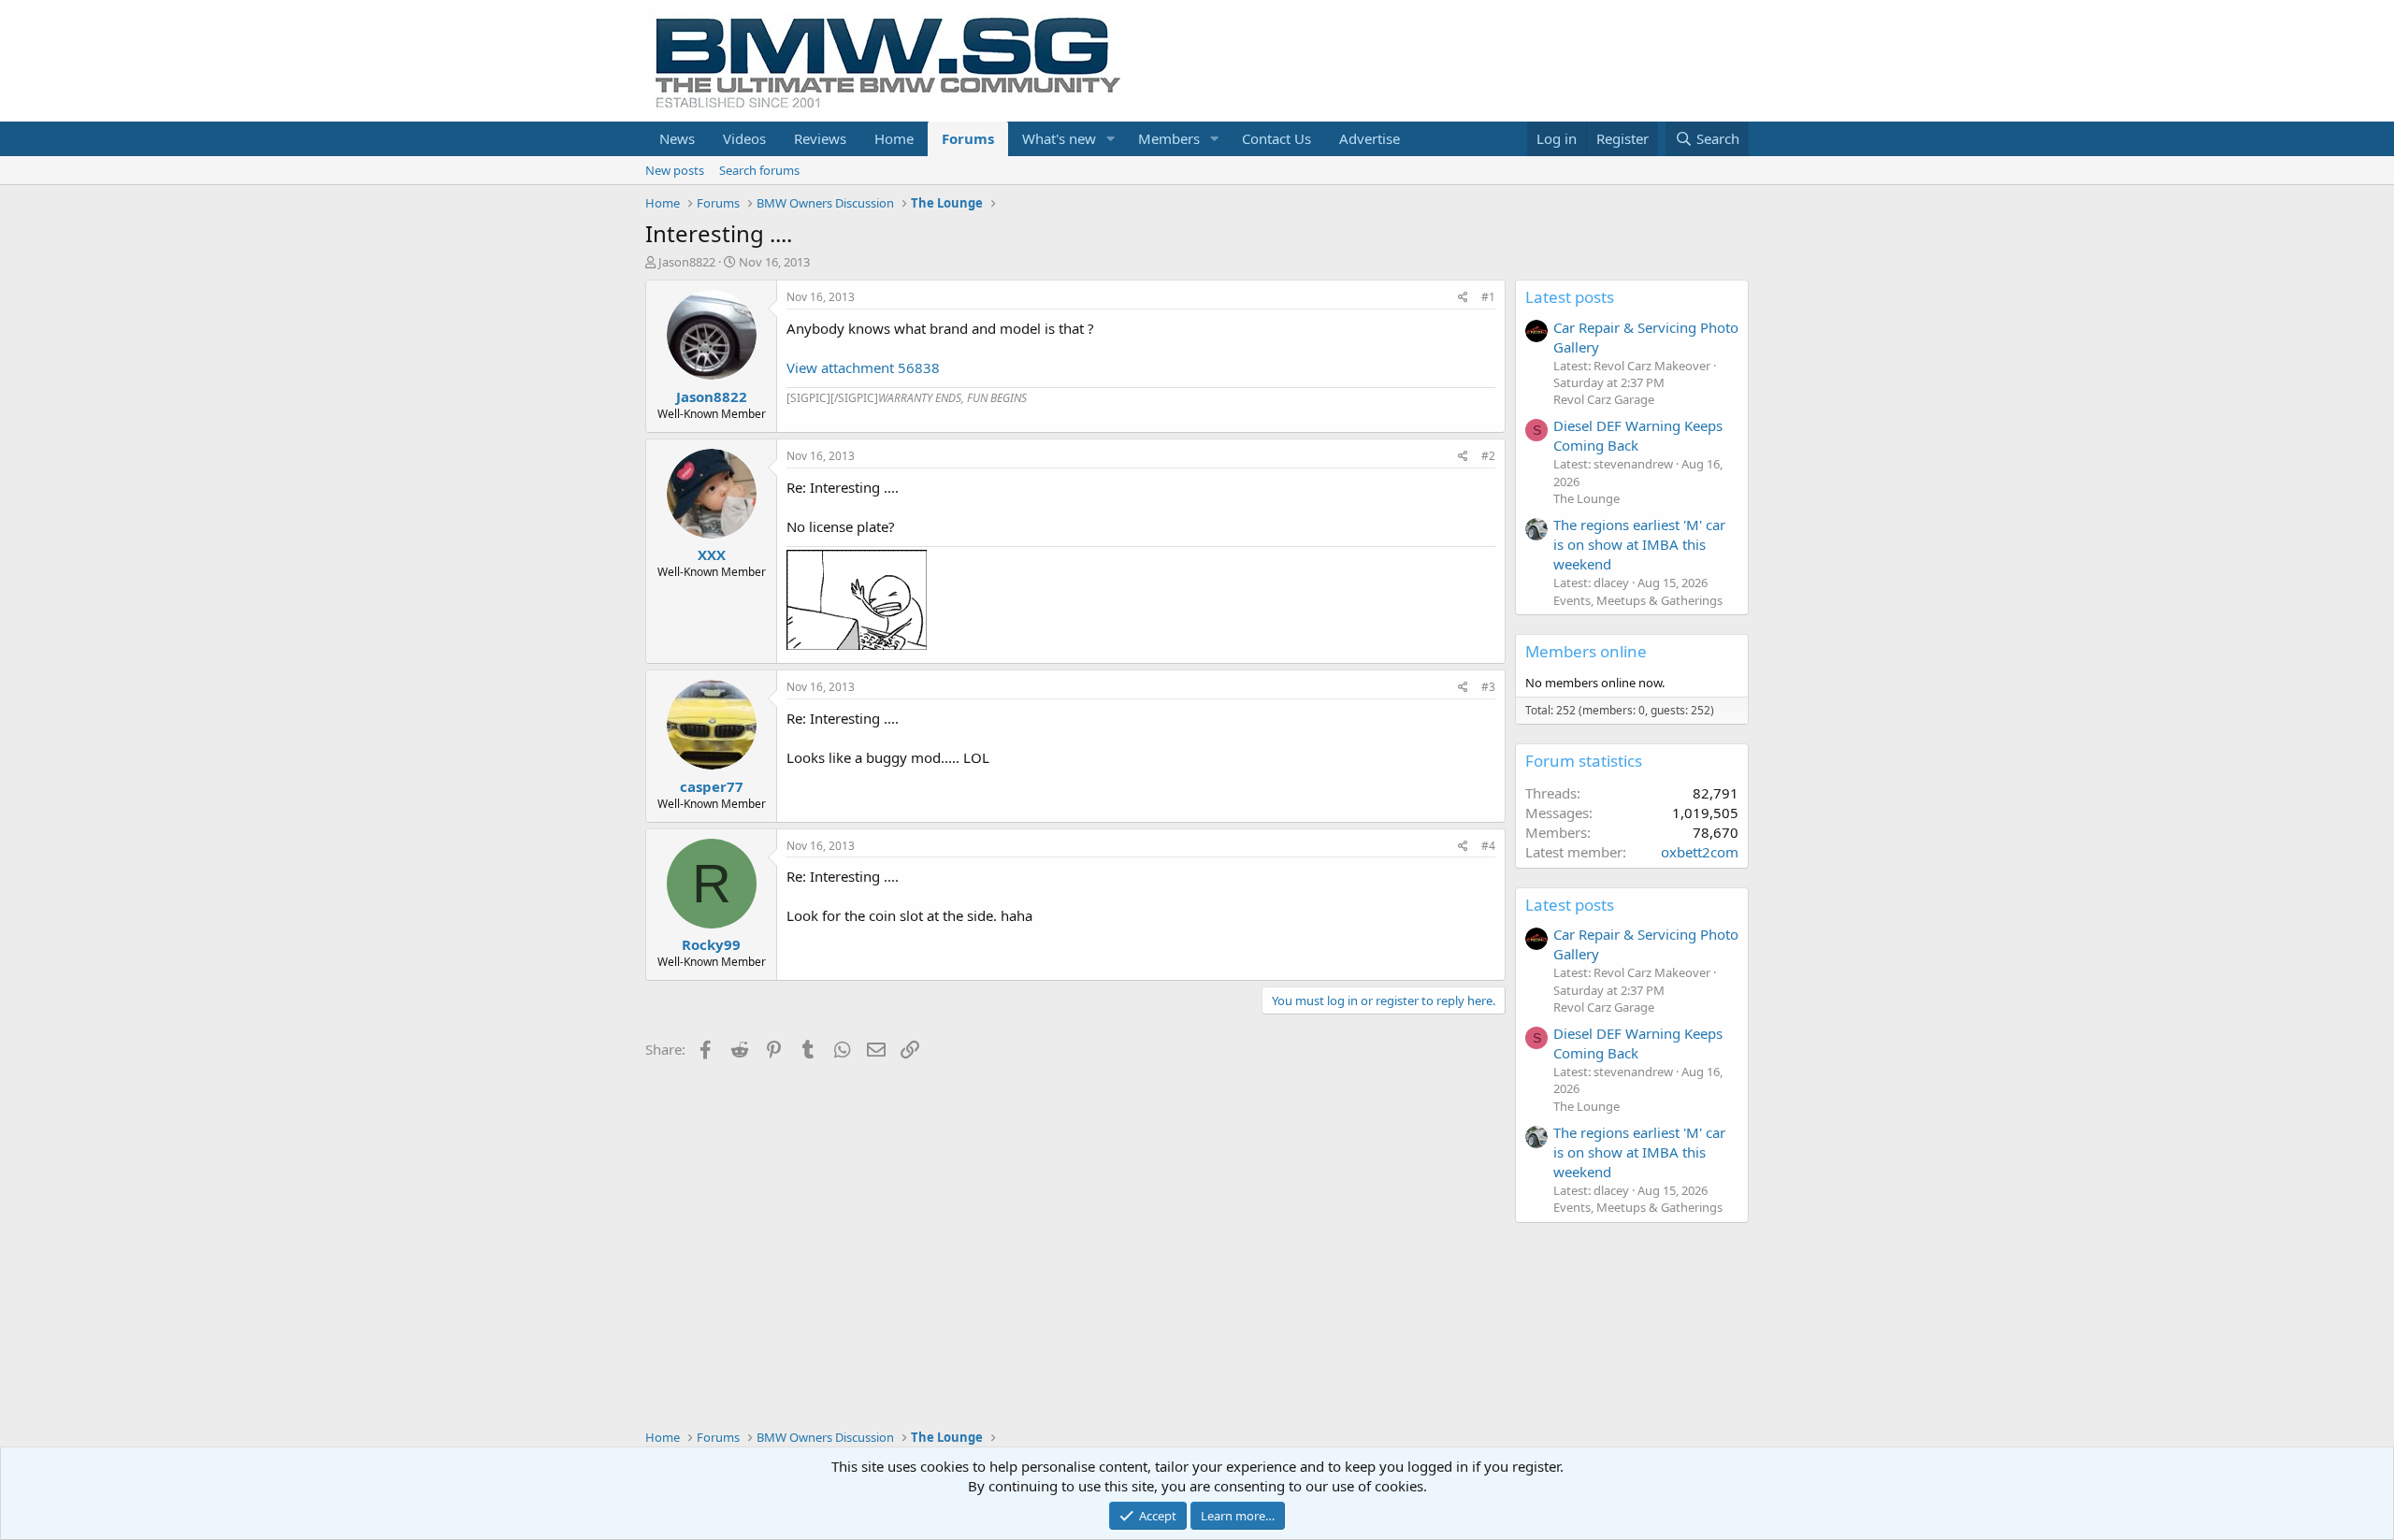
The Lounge (1586, 498)
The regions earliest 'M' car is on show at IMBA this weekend (1639, 544)
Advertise (1370, 138)
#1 (1488, 297)
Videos (744, 138)
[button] (1111, 139)
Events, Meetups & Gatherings (1638, 600)
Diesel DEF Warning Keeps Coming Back (1638, 435)
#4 (1488, 846)
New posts (675, 170)
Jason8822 (687, 262)
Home (894, 138)
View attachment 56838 (863, 367)
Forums (968, 138)
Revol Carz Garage (1604, 399)
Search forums (759, 170)
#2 (1488, 456)
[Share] (1463, 298)
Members (1169, 138)
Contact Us (1276, 138)
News (677, 138)
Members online (1586, 651)
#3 (1488, 687)
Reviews (820, 138)
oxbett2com (1700, 852)
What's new (1059, 138)
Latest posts (1570, 297)
